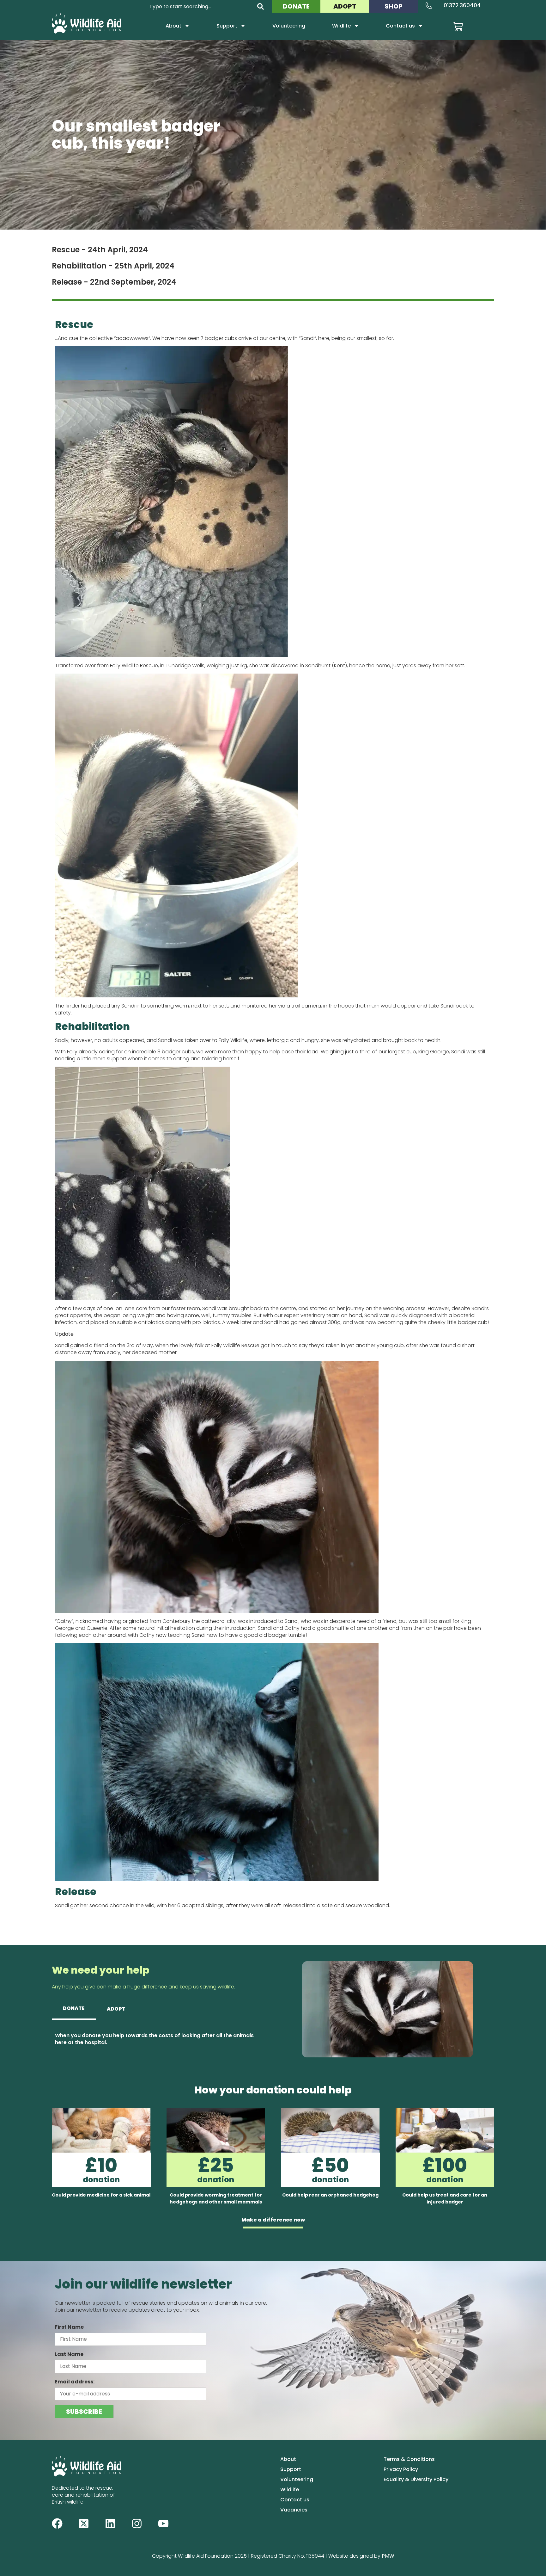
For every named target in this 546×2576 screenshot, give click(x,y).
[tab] (74, 2009)
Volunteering (289, 26)
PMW (388, 2556)
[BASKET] (458, 27)
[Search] (261, 6)
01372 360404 (462, 5)
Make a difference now (273, 2220)
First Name (69, 2327)
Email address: (75, 2382)
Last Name (69, 2354)
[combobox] (199, 6)
